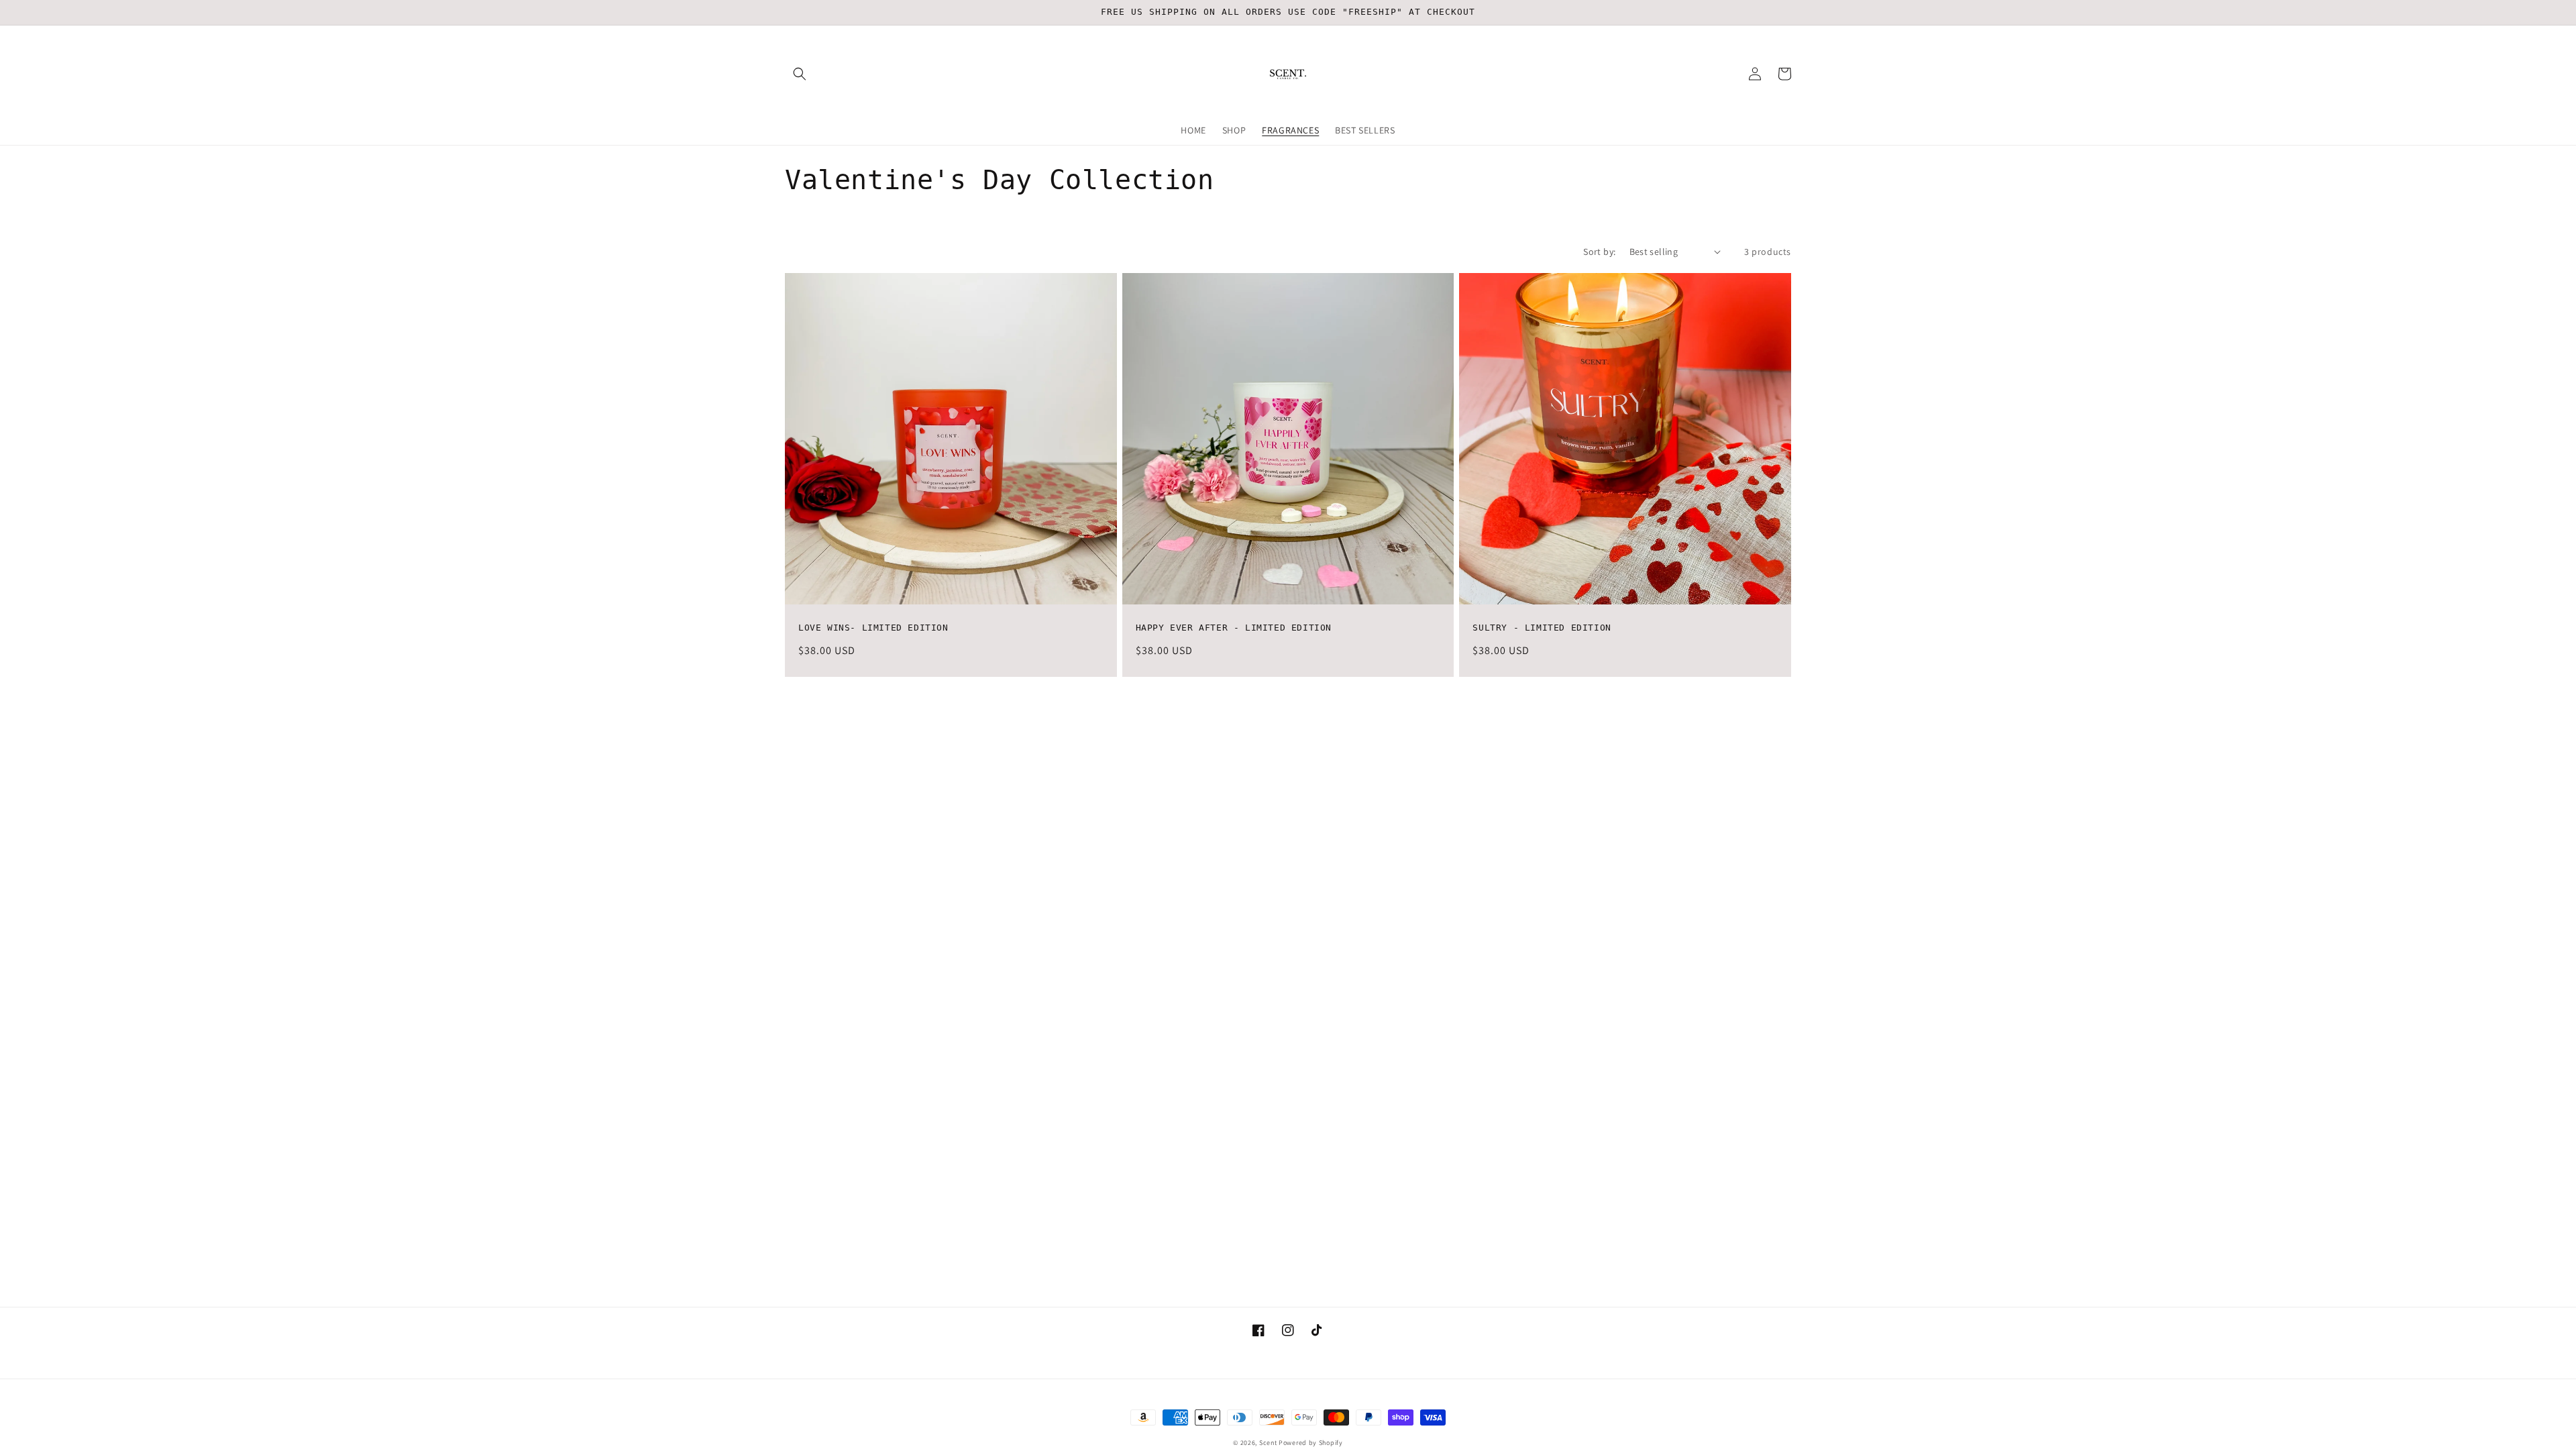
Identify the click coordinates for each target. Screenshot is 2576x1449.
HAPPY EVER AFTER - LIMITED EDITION (1234, 628)
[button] (800, 74)
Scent (1268, 1443)
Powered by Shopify (1311, 1443)
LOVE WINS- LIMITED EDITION (873, 628)
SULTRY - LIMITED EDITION (1542, 628)
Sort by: (1599, 252)
